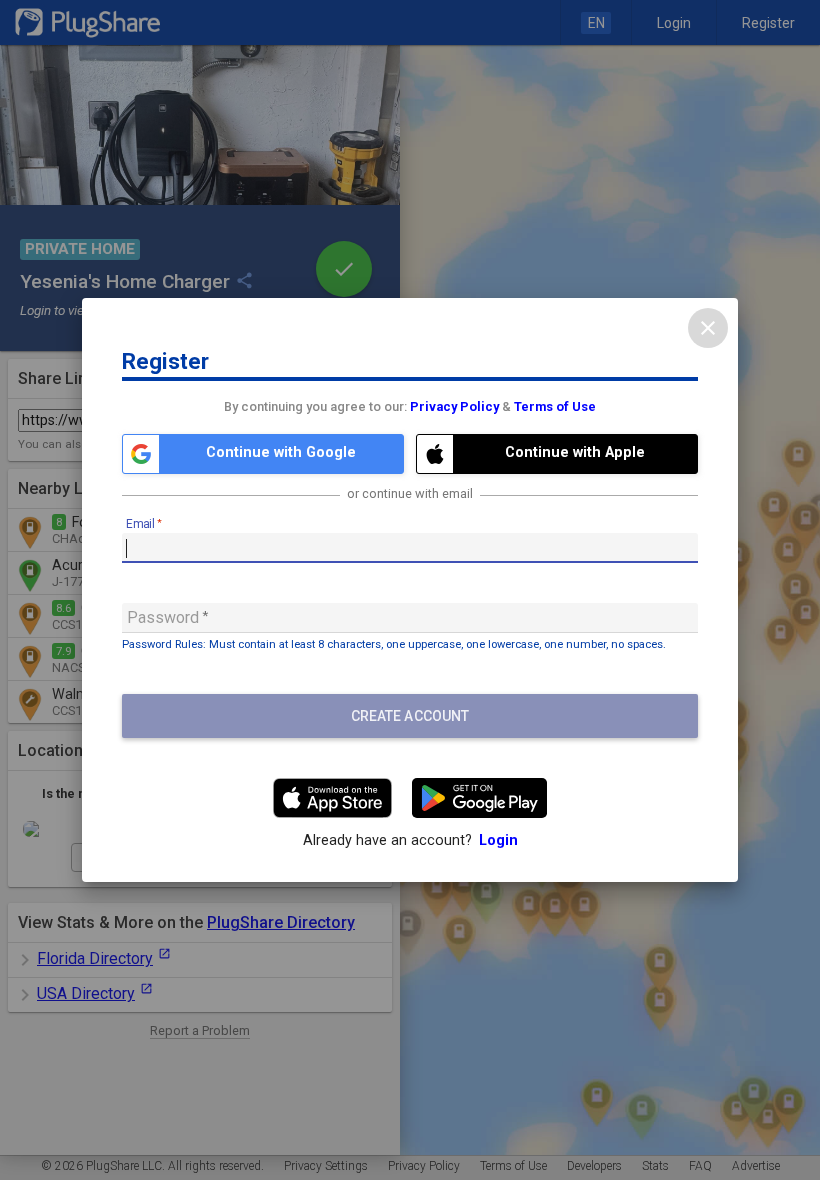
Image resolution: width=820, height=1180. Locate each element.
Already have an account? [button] (410, 840)
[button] (263, 454)
